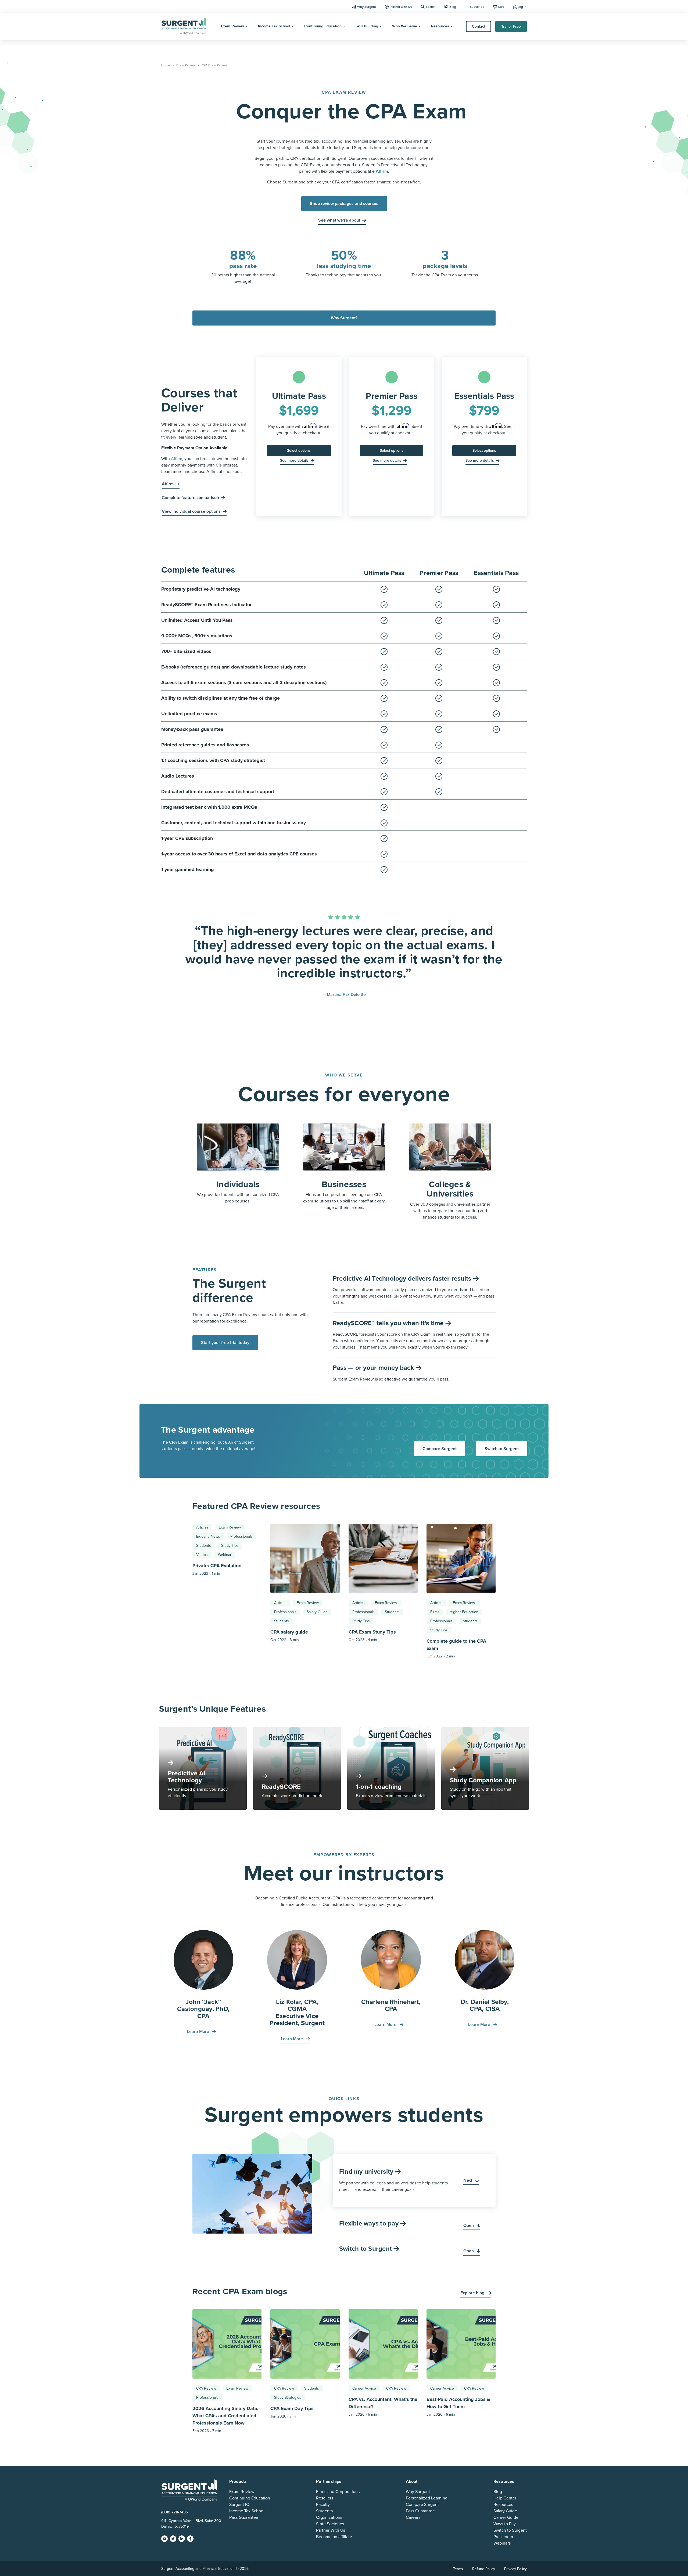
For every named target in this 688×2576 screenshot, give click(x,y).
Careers (413, 2517)
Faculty (323, 2504)
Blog (453, 7)
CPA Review (206, 2388)
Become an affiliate (334, 2537)
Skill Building (367, 26)
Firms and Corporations (338, 2491)
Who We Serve (405, 26)
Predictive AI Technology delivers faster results (403, 1279)
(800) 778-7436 (175, 2512)
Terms (458, 2569)
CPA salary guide (289, 1632)
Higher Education (464, 1612)
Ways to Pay (505, 2524)
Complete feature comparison (190, 498)
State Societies (330, 2524)
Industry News (208, 1536)
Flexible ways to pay (370, 2223)
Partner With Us (331, 2530)
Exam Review (232, 26)
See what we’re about (339, 220)
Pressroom (503, 2537)
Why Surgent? (344, 318)
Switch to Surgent (502, 1449)
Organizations (329, 2517)
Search (431, 7)
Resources (440, 26)
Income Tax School (274, 26)
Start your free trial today (225, 1343)
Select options (299, 451)
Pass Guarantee (244, 2517)
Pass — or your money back (374, 1368)
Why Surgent (367, 7)
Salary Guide (317, 1612)
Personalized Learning (427, 2498)
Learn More (199, 2032)
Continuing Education (323, 26)
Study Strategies (288, 2398)
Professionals (241, 1536)
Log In (522, 7)
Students (204, 1546)
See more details (294, 460)
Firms (435, 1612)
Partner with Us (401, 7)
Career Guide (506, 2517)
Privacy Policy (515, 2569)
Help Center (505, 2498)
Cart (501, 7)
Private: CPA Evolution (217, 1566)
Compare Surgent (440, 1449)
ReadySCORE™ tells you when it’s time (389, 1323)
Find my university (367, 2172)
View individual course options (191, 511)
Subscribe (477, 7)
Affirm (177, 459)
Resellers (325, 2498)
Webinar (225, 1555)
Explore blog (473, 2293)
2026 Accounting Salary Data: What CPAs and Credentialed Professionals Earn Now (225, 2416)
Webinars (502, 2543)
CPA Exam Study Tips (372, 1632)
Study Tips (230, 1546)
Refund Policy (484, 2569)
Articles (202, 1527)
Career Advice (364, 2388)
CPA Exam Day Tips (293, 2408)
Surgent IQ (239, 2504)
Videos (202, 1555)
